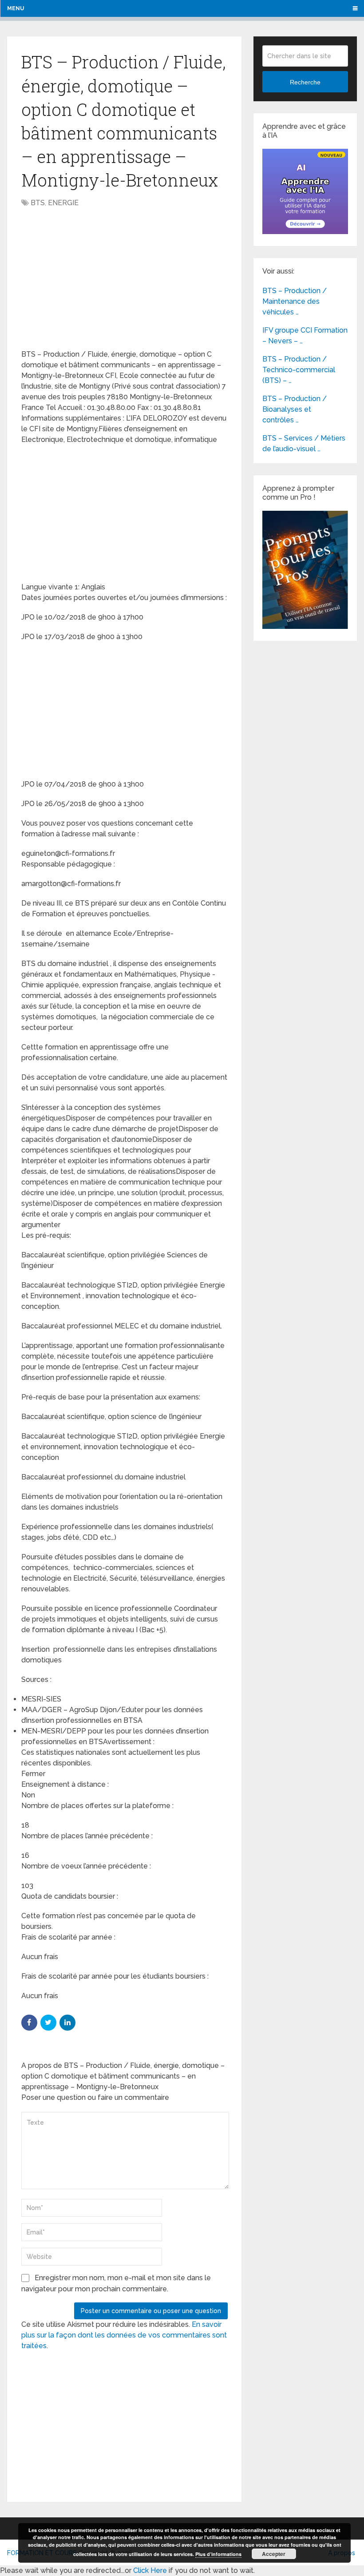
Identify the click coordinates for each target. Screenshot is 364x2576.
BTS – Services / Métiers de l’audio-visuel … (304, 443)
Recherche (305, 82)
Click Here (150, 2570)
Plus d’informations (218, 2554)
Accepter (274, 2554)
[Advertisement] (96, 279)
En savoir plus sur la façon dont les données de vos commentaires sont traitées (124, 2335)
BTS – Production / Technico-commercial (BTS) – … (299, 370)
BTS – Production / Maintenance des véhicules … (295, 301)
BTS (38, 203)
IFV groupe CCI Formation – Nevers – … (305, 336)
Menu (16, 8)
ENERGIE (63, 203)
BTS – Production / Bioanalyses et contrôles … (295, 409)
